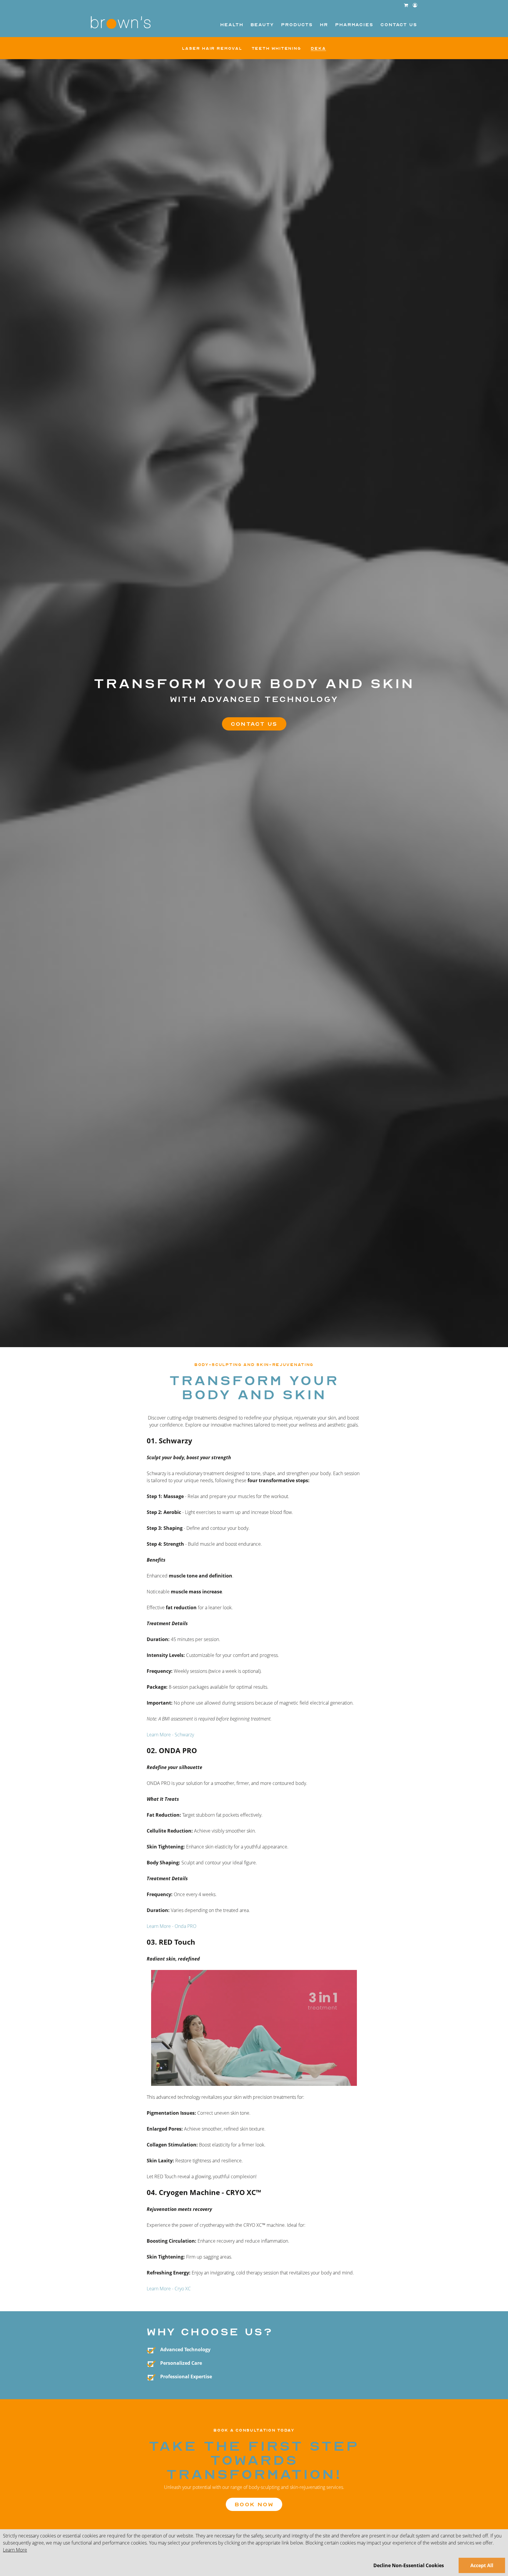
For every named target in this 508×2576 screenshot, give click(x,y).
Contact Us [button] (399, 25)
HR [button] (324, 25)
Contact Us (254, 724)
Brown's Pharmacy (121, 23)
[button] (415, 5)
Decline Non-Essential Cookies (409, 2565)
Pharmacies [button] (354, 25)
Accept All (482, 2565)
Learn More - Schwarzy (170, 1735)
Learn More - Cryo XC (169, 2289)
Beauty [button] (262, 25)
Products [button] (297, 25)
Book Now (254, 2504)
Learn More (15, 2550)
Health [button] (232, 25)
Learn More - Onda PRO (172, 1926)
